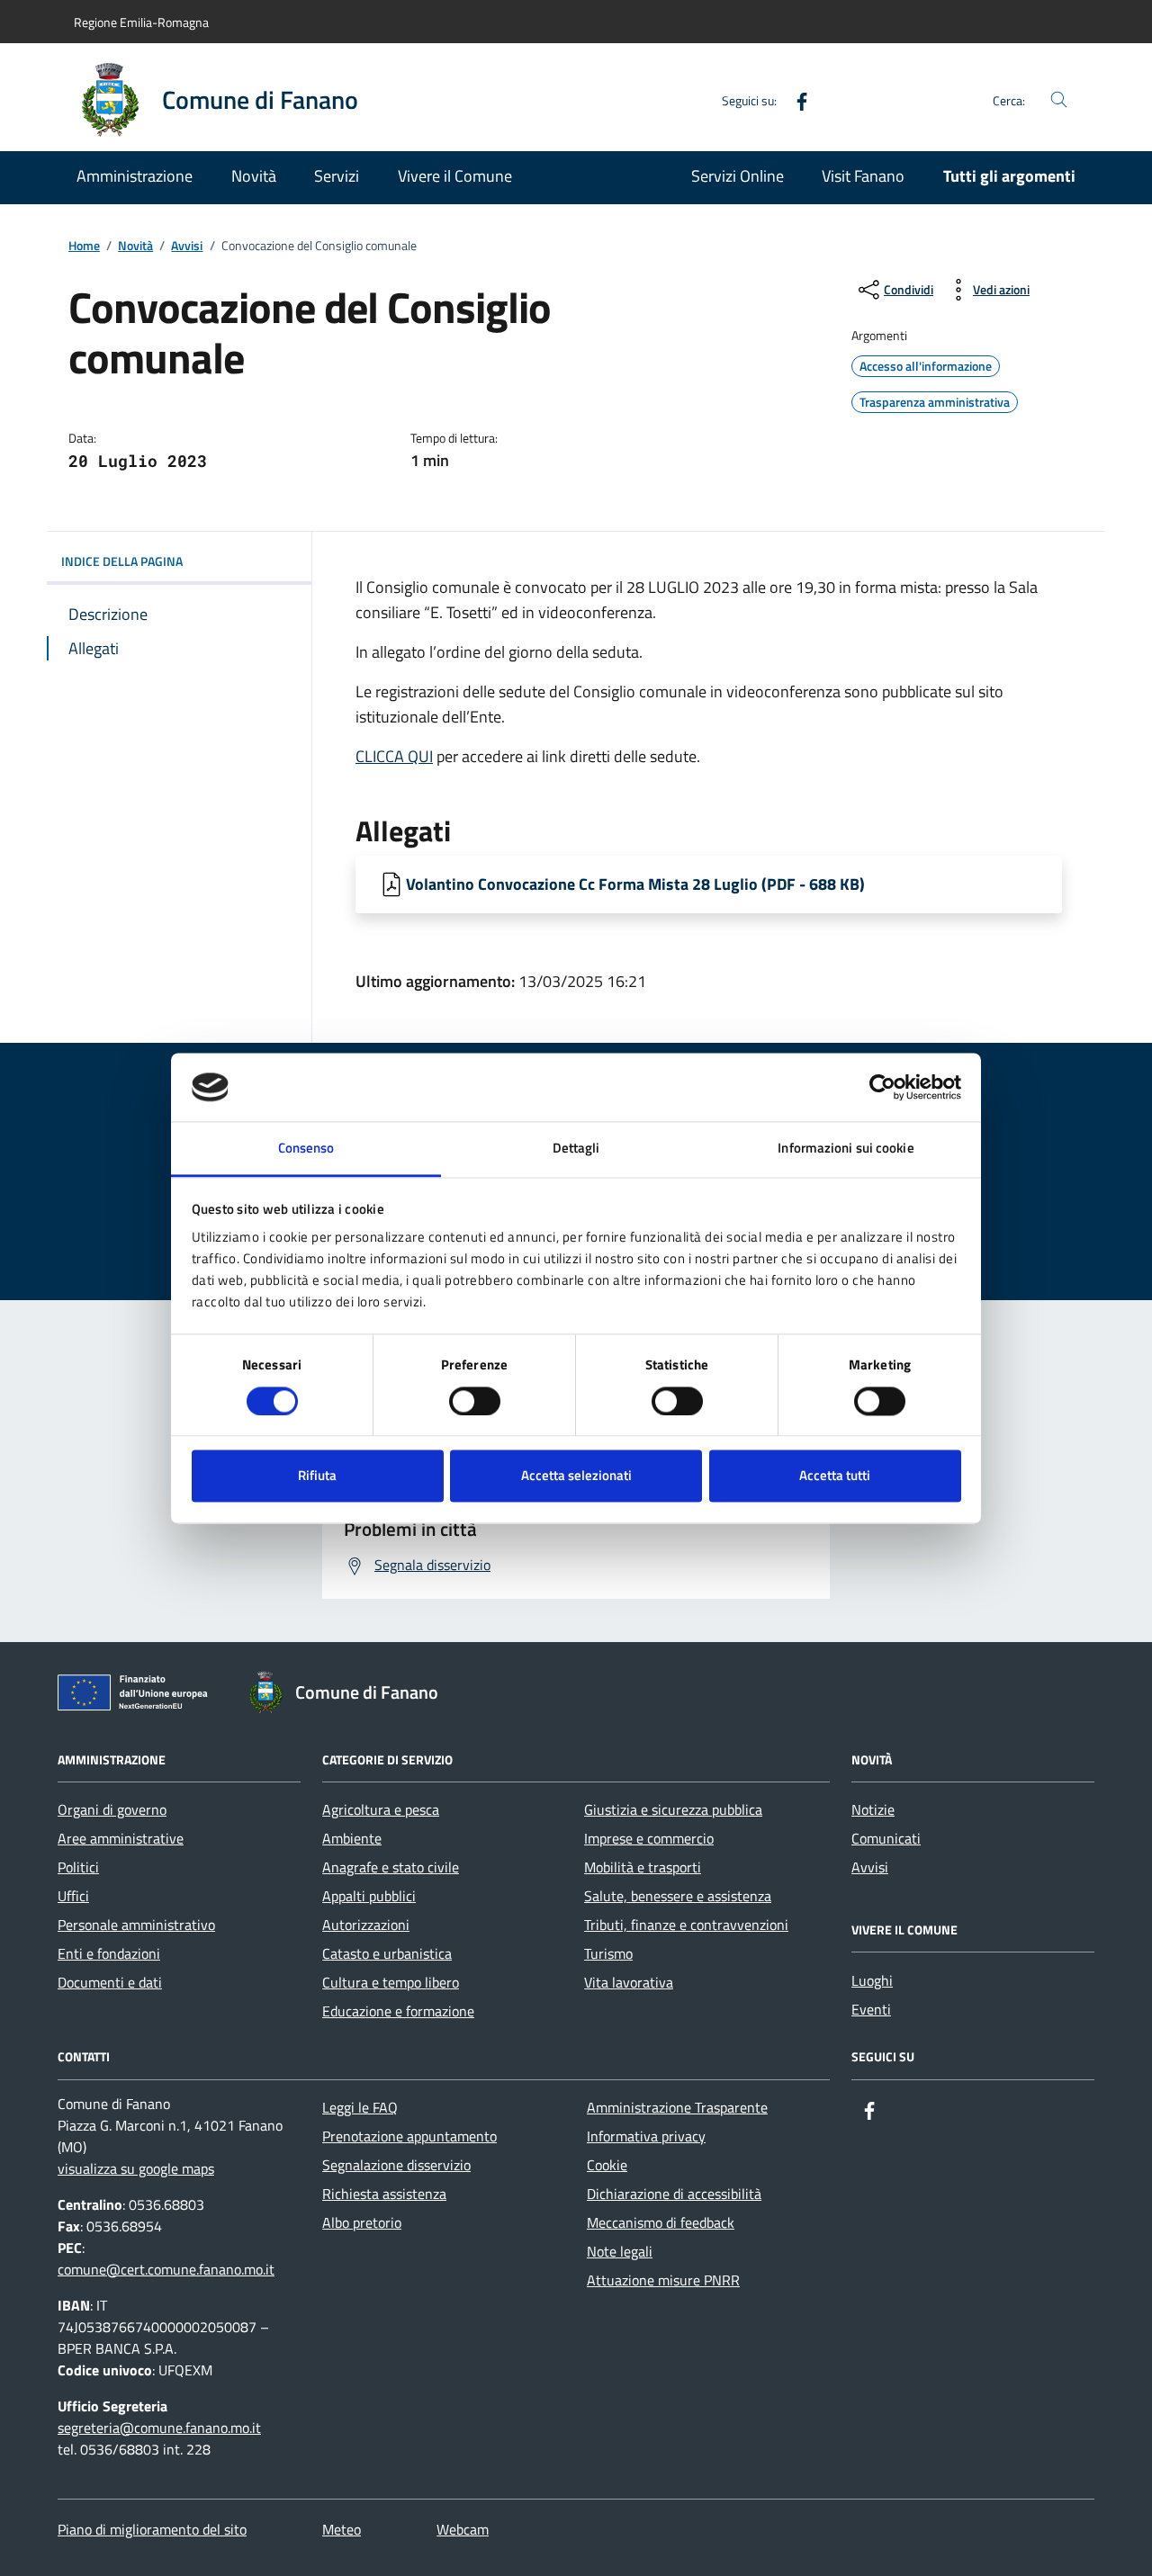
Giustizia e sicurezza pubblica (673, 1809)
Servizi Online (738, 176)
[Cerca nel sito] (1059, 100)
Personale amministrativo (136, 1925)
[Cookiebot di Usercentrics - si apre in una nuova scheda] (882, 1087)
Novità (254, 176)
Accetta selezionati (576, 1476)
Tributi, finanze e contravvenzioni (686, 1925)
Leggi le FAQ (360, 2107)
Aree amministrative (121, 1838)
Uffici (73, 1896)
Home (84, 246)
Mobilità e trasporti (643, 1867)
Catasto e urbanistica (387, 1953)
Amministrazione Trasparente (677, 2107)
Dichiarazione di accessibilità (674, 2194)
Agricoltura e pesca (381, 1809)
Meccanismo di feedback (661, 2222)
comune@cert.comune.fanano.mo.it (166, 2269)
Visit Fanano (863, 176)
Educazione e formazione (398, 2011)
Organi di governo (112, 1809)
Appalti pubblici (369, 1896)
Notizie (873, 1809)
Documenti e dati (110, 1982)
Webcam (463, 2529)
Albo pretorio (362, 2222)
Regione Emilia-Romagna (141, 22)
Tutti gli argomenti (1009, 176)
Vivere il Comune (455, 176)
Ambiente (352, 1838)
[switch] (475, 1401)
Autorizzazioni (366, 1925)
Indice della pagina (122, 561)
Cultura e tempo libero (391, 1982)
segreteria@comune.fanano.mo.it (159, 2428)
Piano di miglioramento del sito (152, 2529)
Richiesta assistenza (384, 2194)
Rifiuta (317, 1476)
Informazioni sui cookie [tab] (846, 1149)
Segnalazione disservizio (396, 2165)
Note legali (620, 2251)
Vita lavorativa (629, 1982)
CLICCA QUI (394, 756)
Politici (78, 1867)
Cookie (607, 2165)
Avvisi (187, 246)
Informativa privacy (646, 2136)
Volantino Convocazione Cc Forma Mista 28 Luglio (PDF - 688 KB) (635, 884)
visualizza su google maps (136, 2168)
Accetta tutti (835, 1476)
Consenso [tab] (306, 1149)
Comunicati (886, 1838)
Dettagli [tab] (576, 1149)
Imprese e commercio (649, 1838)
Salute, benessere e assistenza (678, 1896)
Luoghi (872, 1980)
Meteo (342, 2529)
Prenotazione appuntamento (409, 2136)
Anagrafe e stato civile (391, 1867)
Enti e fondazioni (109, 1953)
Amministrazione (135, 176)
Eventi (871, 2009)
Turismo (608, 1953)
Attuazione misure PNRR (663, 2280)
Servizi (337, 176)
